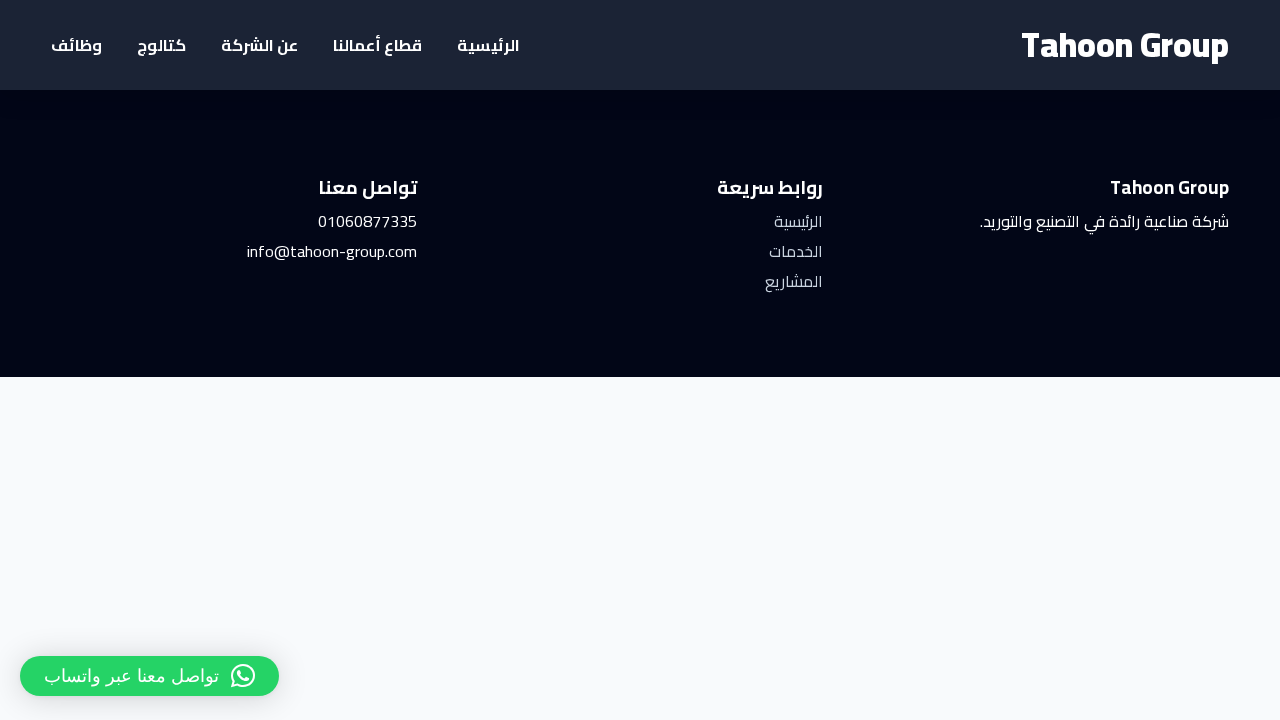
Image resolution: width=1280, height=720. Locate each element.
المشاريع (794, 281)
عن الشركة (259, 45)
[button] (149, 676)
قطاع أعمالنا (377, 45)
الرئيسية (488, 45)
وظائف (76, 45)
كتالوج (161, 45)
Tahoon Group (1125, 44)
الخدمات (796, 251)
